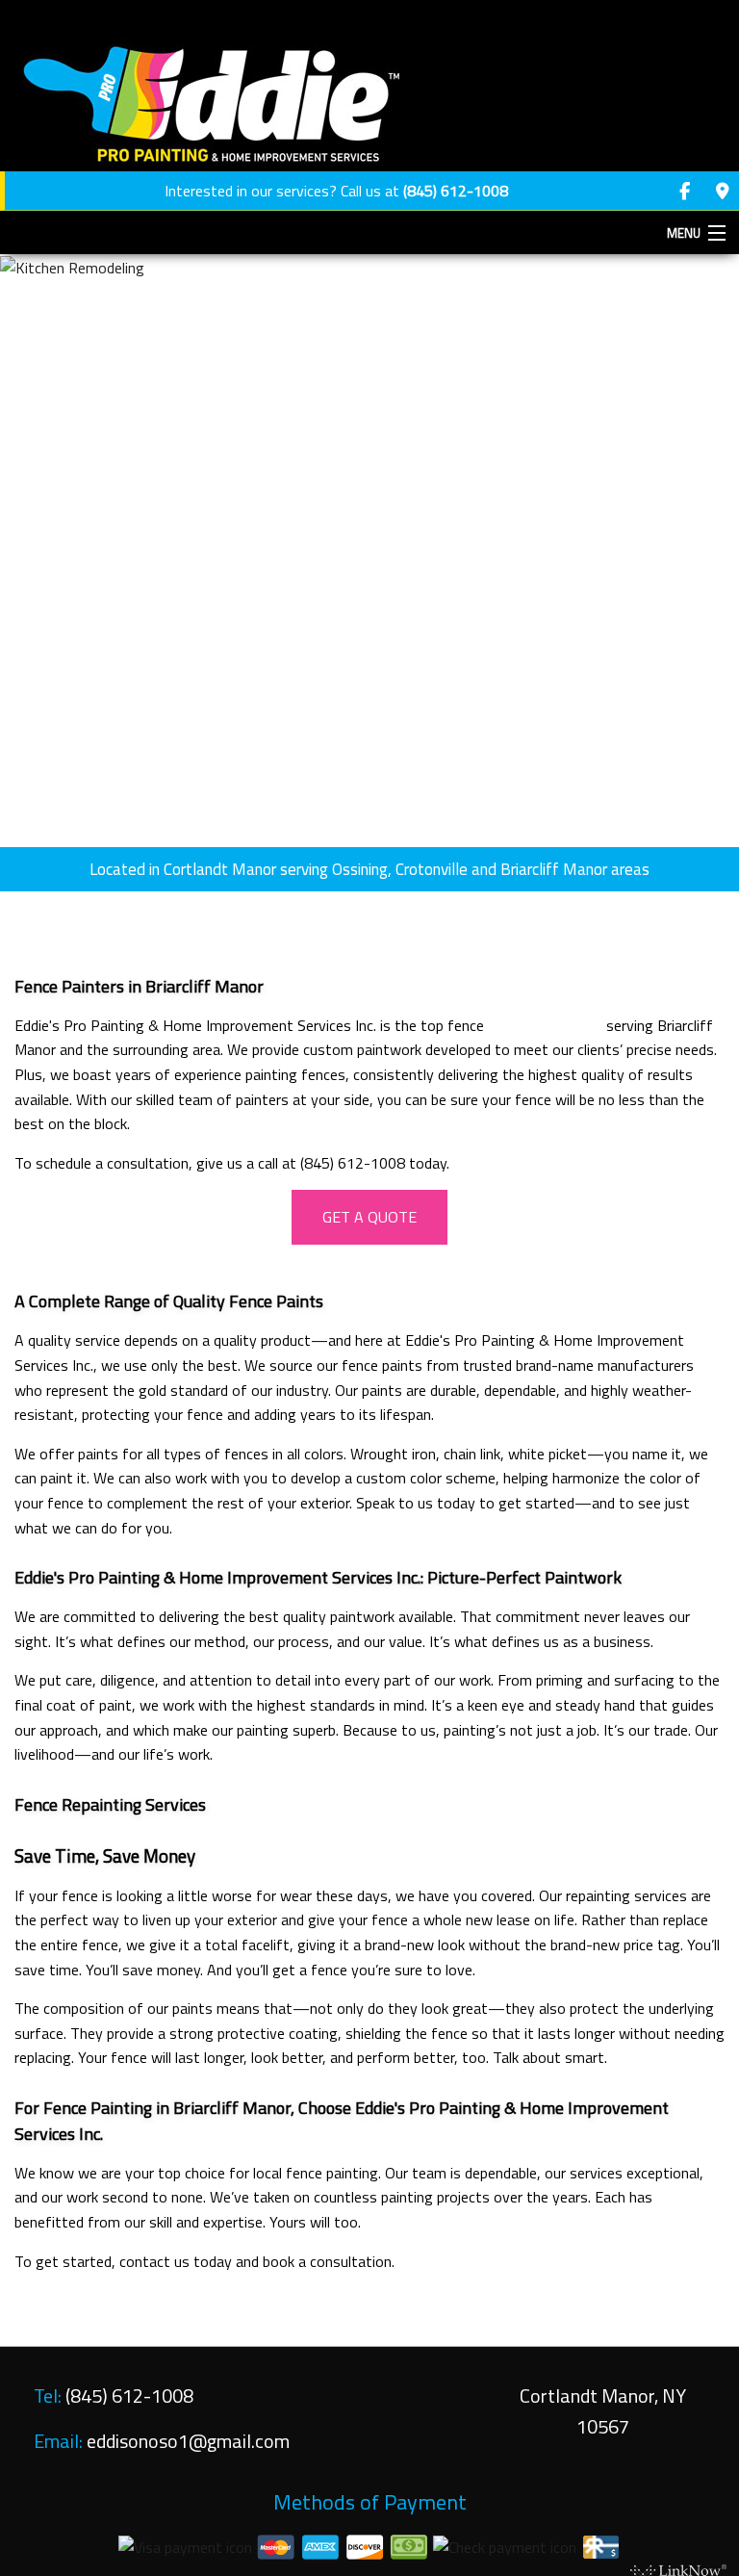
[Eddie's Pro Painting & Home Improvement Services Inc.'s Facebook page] (685, 192)
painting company (545, 1025)
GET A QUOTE (369, 1217)
